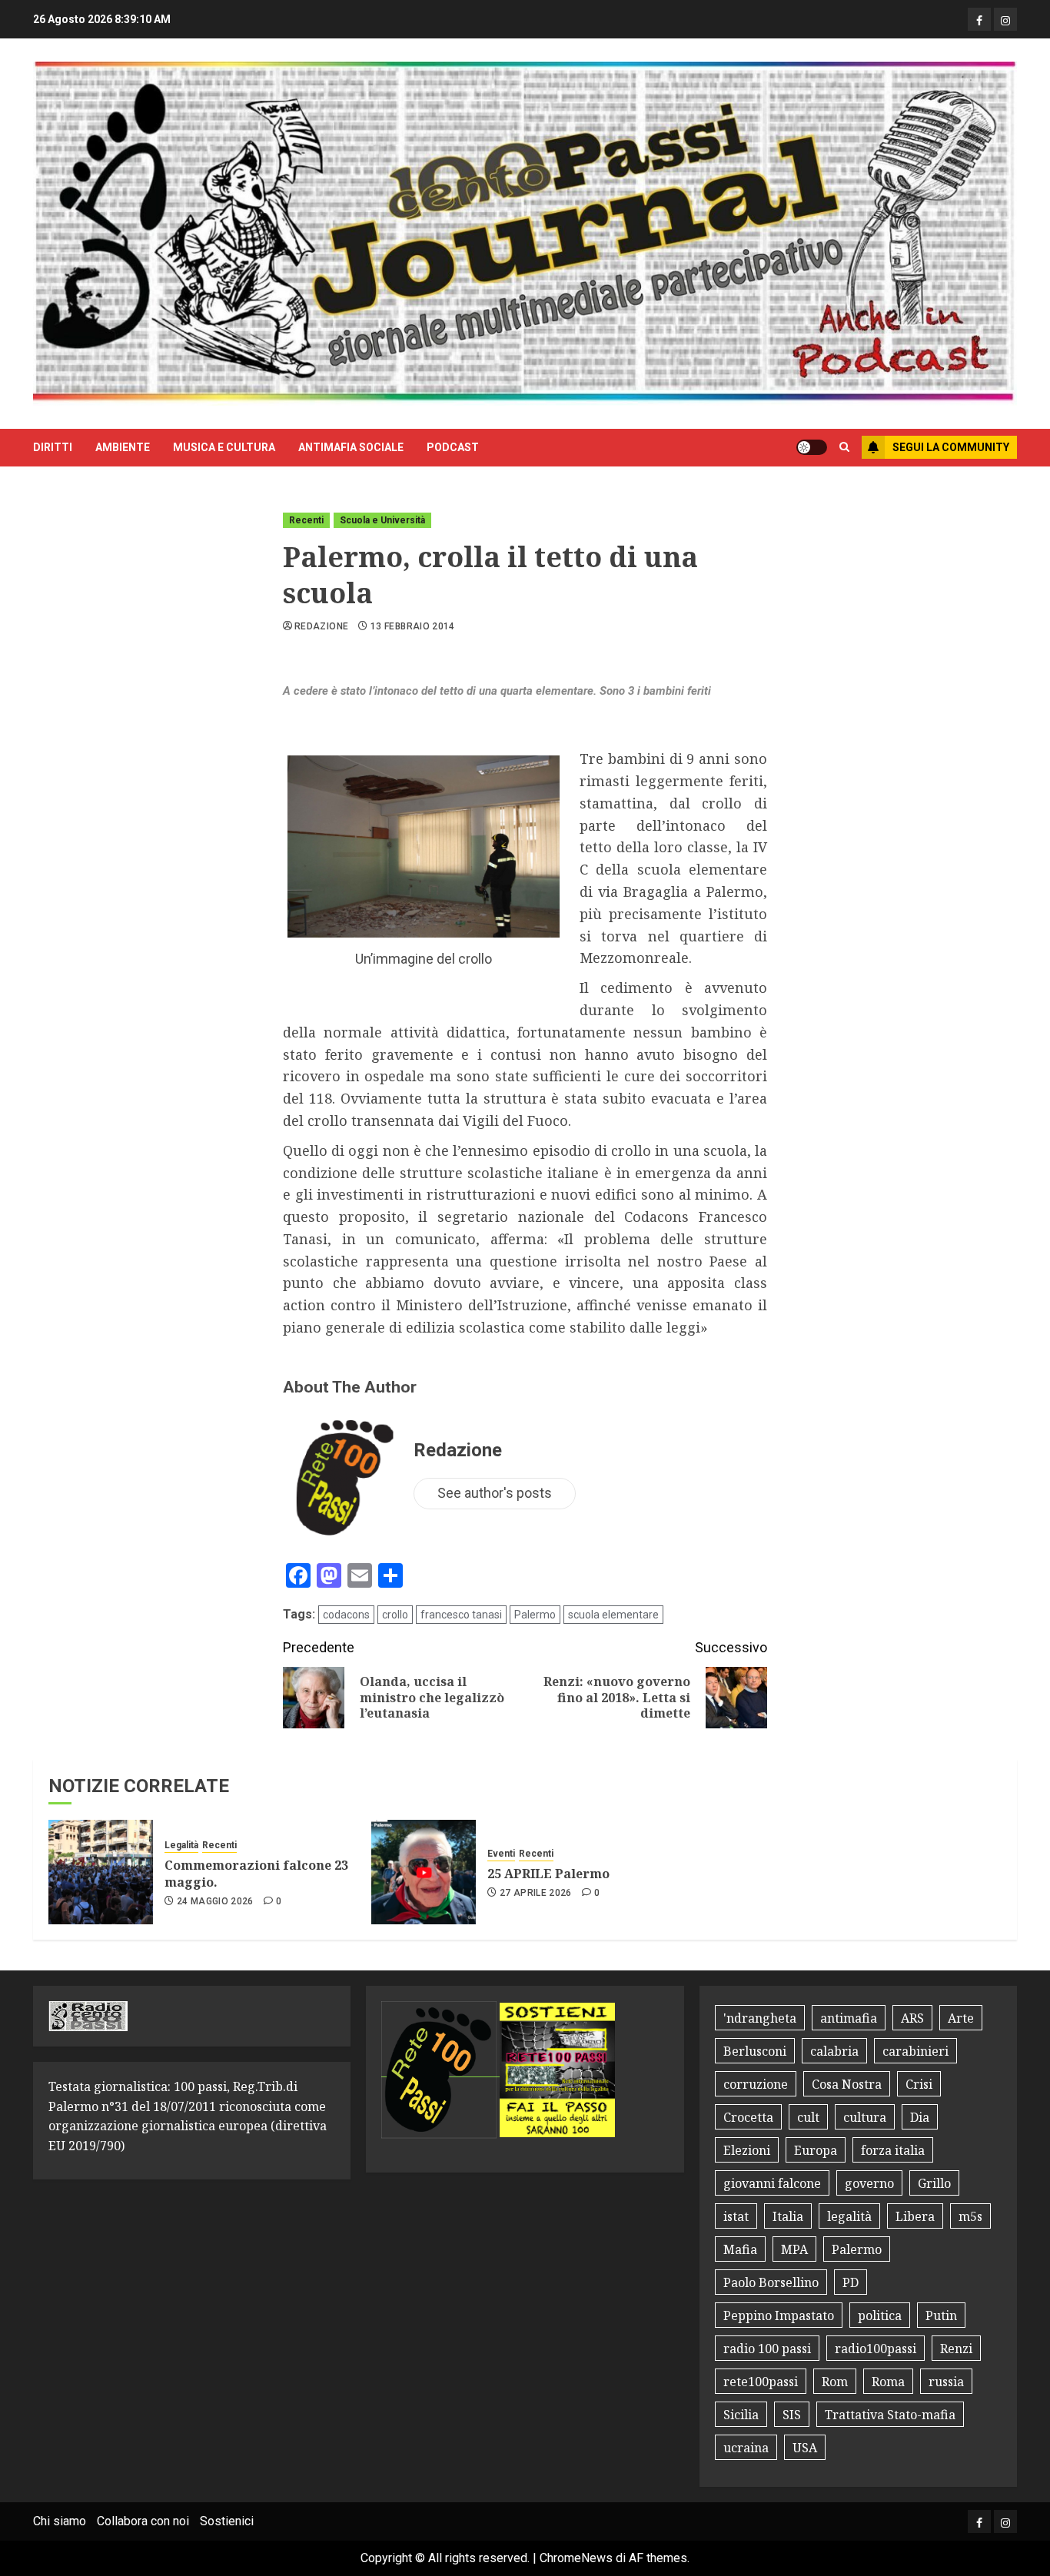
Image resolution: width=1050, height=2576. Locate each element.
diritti (53, 447)
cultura (865, 2117)
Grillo (934, 2183)
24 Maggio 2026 (215, 1901)
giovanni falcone (772, 2183)
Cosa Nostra (847, 2084)
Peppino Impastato (779, 2315)
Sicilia (741, 2415)
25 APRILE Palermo (548, 1874)
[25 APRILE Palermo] (424, 1872)
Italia (788, 2216)
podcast (453, 447)
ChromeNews (576, 2558)
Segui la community (951, 447)
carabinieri (915, 2051)
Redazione (321, 626)
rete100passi (761, 2382)
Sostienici (227, 2521)
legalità (849, 2216)
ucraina (746, 2448)
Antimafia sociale (351, 447)
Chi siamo (60, 2521)
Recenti (306, 520)
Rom (835, 2382)
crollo (395, 1615)
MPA (794, 2249)
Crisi (919, 2084)
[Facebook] (979, 19)
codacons (346, 1615)
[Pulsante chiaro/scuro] (812, 447)
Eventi (501, 1854)
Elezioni (747, 2150)
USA (805, 2448)
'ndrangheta (760, 2018)
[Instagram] (1005, 19)
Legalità (181, 1845)
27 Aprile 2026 (536, 1893)
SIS (792, 2415)
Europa (816, 2150)
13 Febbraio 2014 (413, 626)
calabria (834, 2051)
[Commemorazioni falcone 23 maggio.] (101, 1872)
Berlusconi (755, 2051)
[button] (844, 447)
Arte (961, 2018)
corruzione (756, 2084)
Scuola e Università (382, 520)
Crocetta (748, 2117)
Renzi (956, 2349)
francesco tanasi (461, 1615)
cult (808, 2117)
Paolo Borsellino (771, 2282)
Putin (941, 2315)
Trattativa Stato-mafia (890, 2415)
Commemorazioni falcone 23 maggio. (256, 1874)
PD (851, 2282)
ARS (912, 2018)
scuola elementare (613, 1615)
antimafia (849, 2018)
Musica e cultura (224, 447)
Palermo (535, 1615)
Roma (888, 2382)
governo (869, 2183)
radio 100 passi (767, 2349)
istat (736, 2216)
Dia (920, 2117)
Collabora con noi (143, 2521)
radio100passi (876, 2349)
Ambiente (123, 447)
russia (946, 2382)
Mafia (740, 2249)
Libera (915, 2216)
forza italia (893, 2150)
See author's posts (495, 1493)
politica (880, 2315)
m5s (970, 2216)
